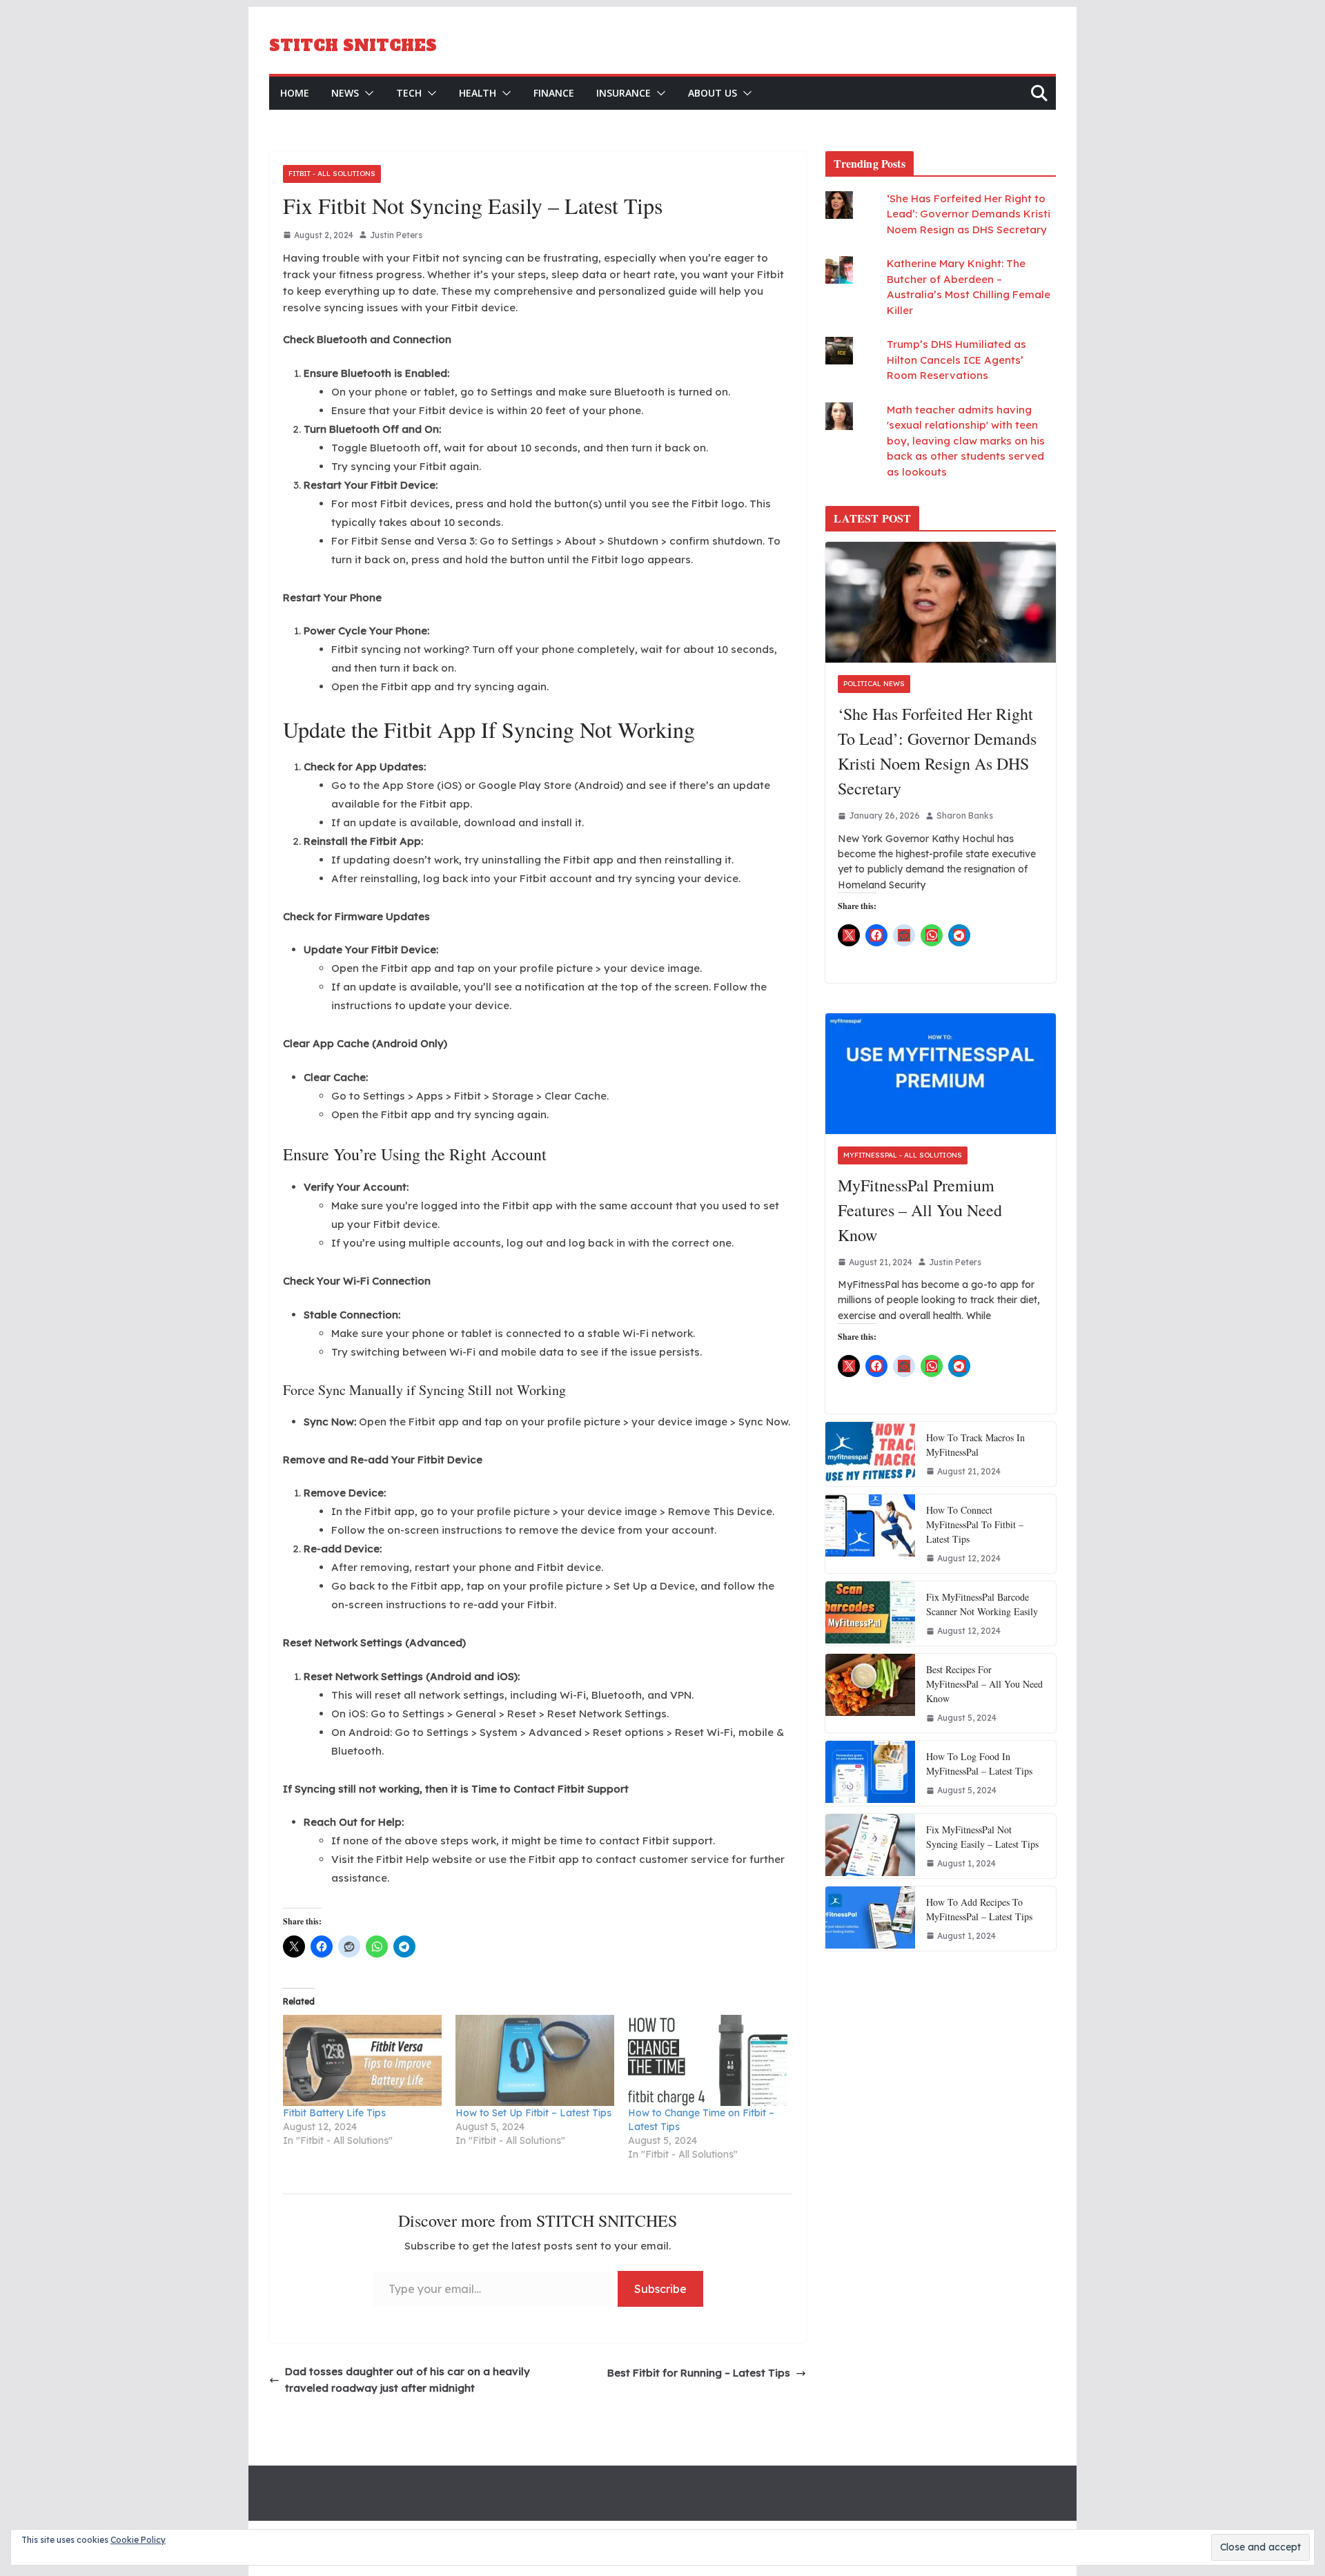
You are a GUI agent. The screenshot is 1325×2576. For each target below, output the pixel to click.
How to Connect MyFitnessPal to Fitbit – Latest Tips (975, 1524)
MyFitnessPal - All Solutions (903, 1155)
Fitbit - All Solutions (332, 174)
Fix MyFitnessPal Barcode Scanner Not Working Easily (982, 1604)
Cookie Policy (138, 2540)
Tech (409, 93)
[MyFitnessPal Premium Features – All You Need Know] (941, 1074)
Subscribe (660, 2289)
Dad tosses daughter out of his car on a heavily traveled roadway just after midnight (408, 2380)
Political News (874, 684)
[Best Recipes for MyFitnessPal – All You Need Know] (870, 1693)
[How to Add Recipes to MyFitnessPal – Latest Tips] (870, 1919)
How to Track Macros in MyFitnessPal (975, 1445)
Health (478, 93)
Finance (554, 93)
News (345, 93)
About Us (713, 93)
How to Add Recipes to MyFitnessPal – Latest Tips (979, 1909)
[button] (366, 93)
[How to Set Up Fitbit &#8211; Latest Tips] (535, 2060)
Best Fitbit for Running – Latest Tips (699, 2373)
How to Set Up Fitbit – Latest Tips (533, 2113)
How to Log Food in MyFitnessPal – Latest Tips (979, 1764)
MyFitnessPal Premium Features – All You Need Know (920, 1210)
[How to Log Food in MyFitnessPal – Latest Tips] (870, 1773)
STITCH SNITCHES (353, 46)
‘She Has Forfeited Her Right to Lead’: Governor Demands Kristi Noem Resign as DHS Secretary (969, 214)
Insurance (624, 93)
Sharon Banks (965, 816)
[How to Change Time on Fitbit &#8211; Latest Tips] (707, 2060)
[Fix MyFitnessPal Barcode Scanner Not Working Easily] (870, 1613)
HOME (295, 93)
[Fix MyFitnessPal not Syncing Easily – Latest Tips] (870, 1846)
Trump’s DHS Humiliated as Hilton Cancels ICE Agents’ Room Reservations (956, 360)
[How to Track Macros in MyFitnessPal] (870, 1454)
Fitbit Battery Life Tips (334, 2113)
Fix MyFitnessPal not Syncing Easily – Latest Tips (982, 1837)
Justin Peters (396, 235)
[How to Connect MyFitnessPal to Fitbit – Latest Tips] (870, 1534)
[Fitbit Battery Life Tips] (362, 2060)
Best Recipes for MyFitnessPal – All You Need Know (984, 1684)
